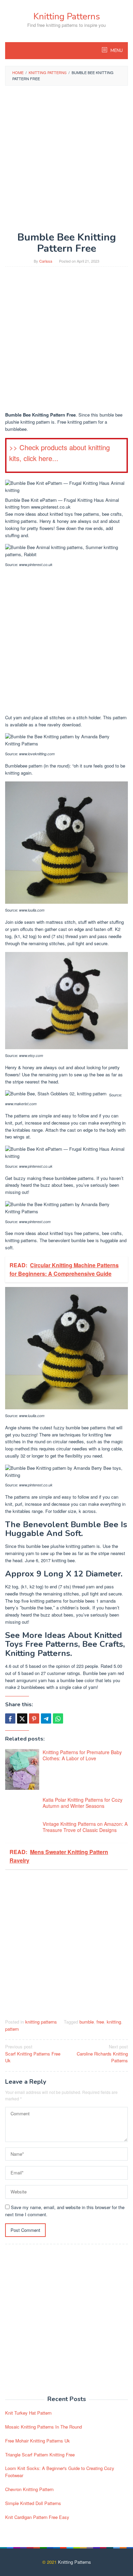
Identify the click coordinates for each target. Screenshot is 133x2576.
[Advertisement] (66, 159)
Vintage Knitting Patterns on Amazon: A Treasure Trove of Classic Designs (85, 1827)
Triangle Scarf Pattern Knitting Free (40, 2455)
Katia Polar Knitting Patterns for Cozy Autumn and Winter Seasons (83, 1803)
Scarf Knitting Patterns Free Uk (33, 2054)
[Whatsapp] (58, 1718)
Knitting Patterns (67, 16)
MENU (116, 51)
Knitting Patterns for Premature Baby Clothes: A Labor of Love (82, 1755)
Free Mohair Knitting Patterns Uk (38, 2441)
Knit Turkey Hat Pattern (28, 2413)
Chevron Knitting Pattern (29, 2489)
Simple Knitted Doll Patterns (33, 2503)
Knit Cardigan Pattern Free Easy (37, 2517)
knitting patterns (41, 2022)
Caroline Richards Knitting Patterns (102, 2054)
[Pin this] (34, 1718)
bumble (87, 2022)
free (100, 2022)
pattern (12, 2029)
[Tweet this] (22, 1718)
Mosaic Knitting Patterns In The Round (43, 2427)
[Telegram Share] (46, 1718)
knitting (114, 2022)
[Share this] (10, 1718)
